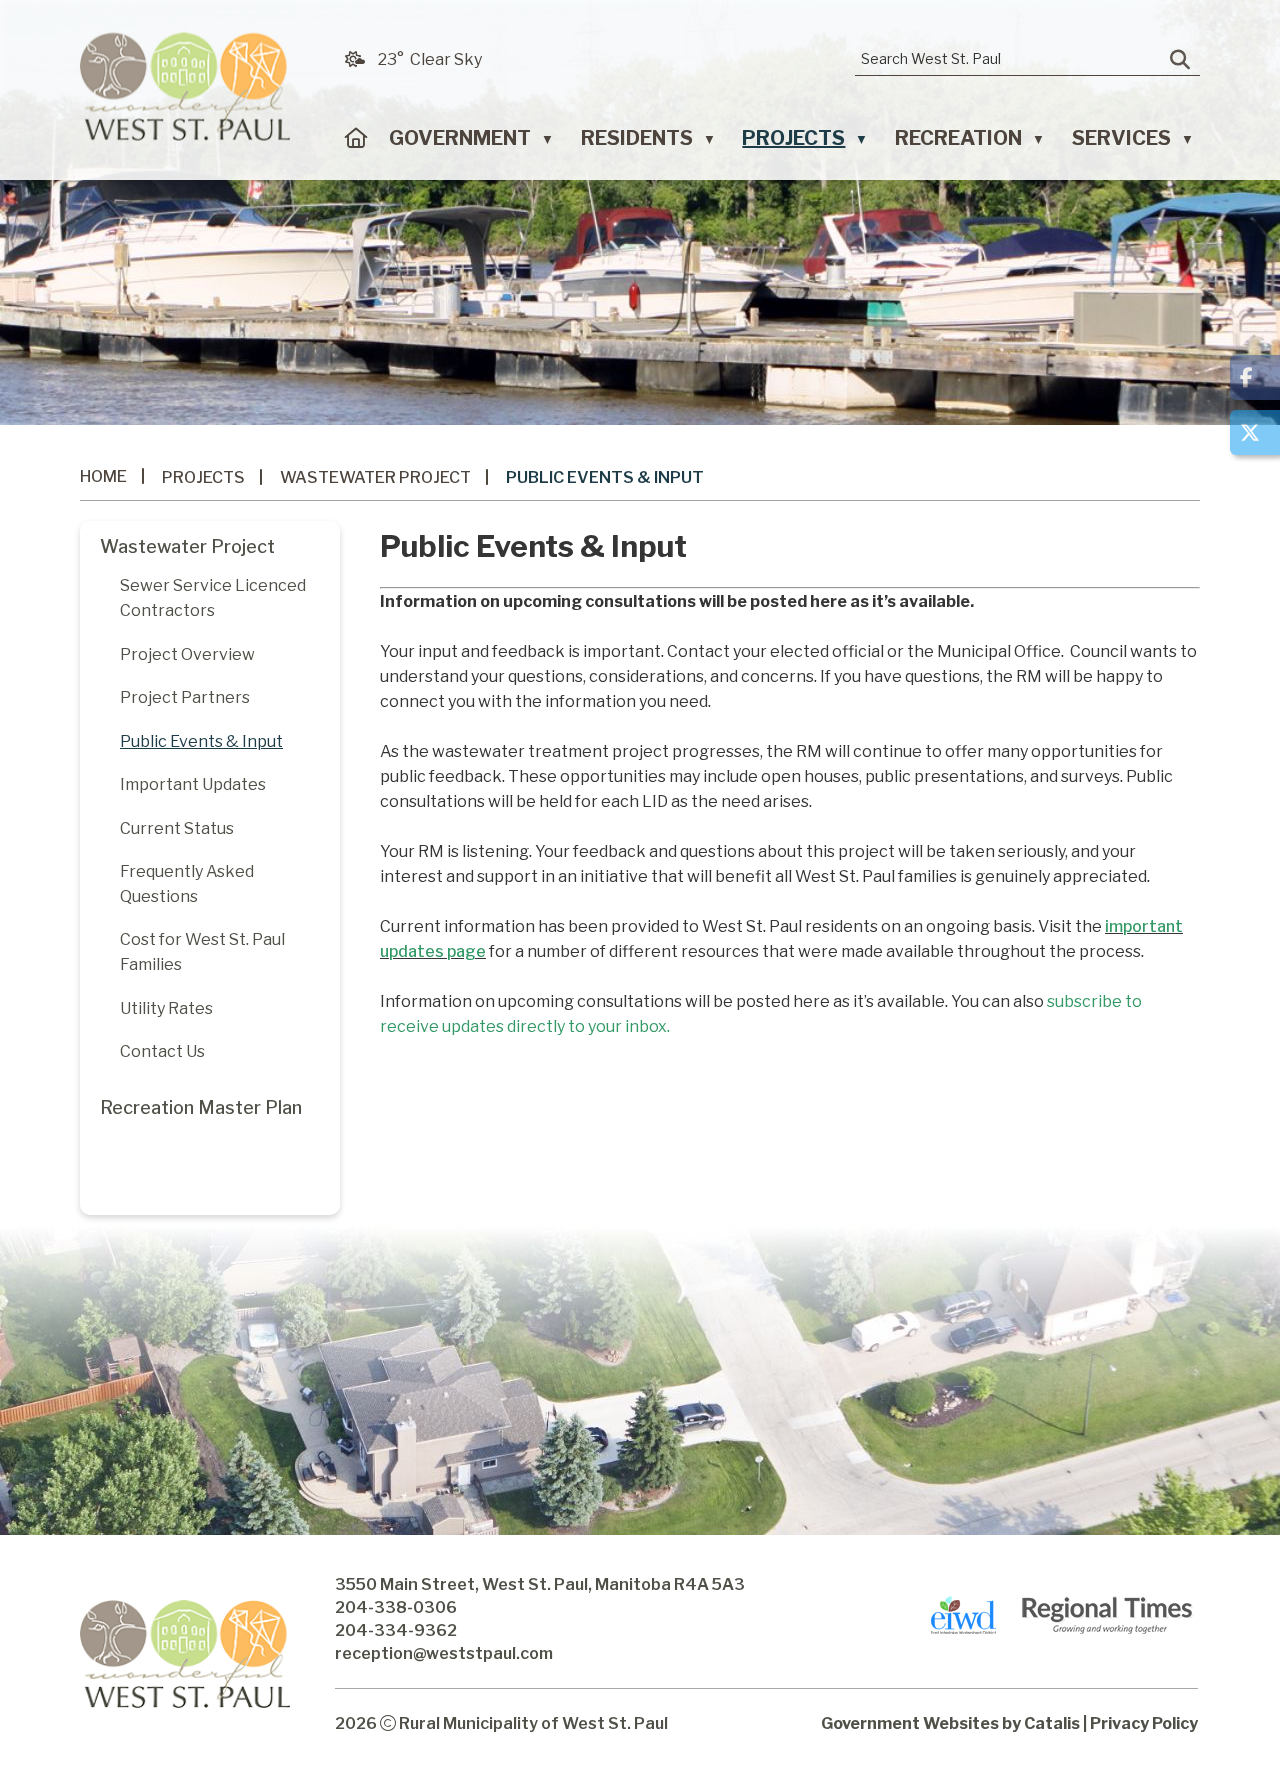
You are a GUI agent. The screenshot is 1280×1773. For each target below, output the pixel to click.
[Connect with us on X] (1255, 432)
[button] (1180, 60)
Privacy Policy (1144, 1723)
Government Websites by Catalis (950, 1723)
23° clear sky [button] (430, 59)
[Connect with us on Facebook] (1255, 377)
